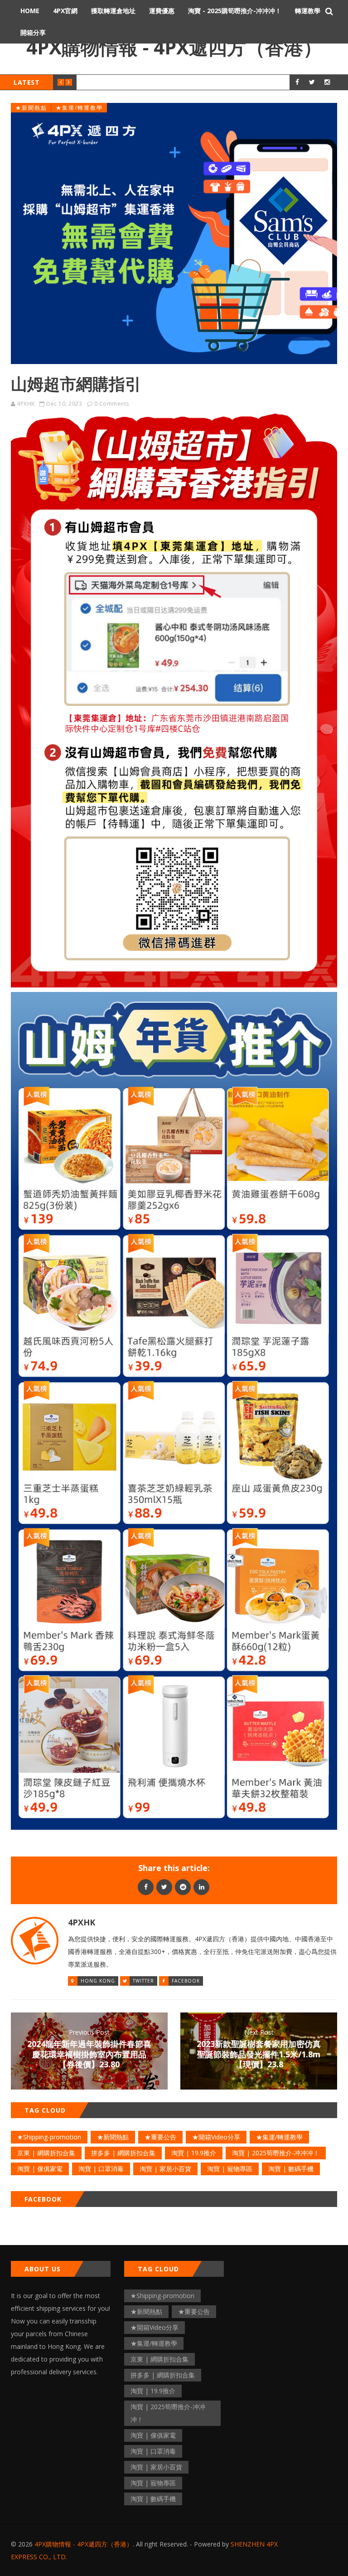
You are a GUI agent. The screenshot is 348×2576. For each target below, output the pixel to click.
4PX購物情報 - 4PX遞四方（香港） (174, 47)
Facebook (186, 1981)
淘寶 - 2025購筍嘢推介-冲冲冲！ (235, 11)
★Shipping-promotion (49, 2137)
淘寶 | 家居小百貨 (165, 2169)
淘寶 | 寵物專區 (230, 2169)
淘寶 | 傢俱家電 (40, 2169)
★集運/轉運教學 (79, 108)
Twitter (143, 1981)
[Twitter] (164, 1887)
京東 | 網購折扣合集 (46, 2153)
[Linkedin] (201, 1887)
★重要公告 (160, 2137)
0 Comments (112, 404)
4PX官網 (65, 11)
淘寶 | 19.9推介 (194, 2153)
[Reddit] (183, 1887)
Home (30, 11)
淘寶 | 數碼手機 (291, 2169)
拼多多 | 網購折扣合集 (123, 2153)
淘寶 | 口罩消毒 (101, 2169)
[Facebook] (146, 1887)
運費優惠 (162, 11)
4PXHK (26, 404)
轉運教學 (308, 11)
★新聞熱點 (31, 108)
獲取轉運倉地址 (113, 11)
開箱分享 (33, 32)
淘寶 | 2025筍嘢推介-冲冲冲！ (276, 2153)
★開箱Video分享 (216, 2137)
